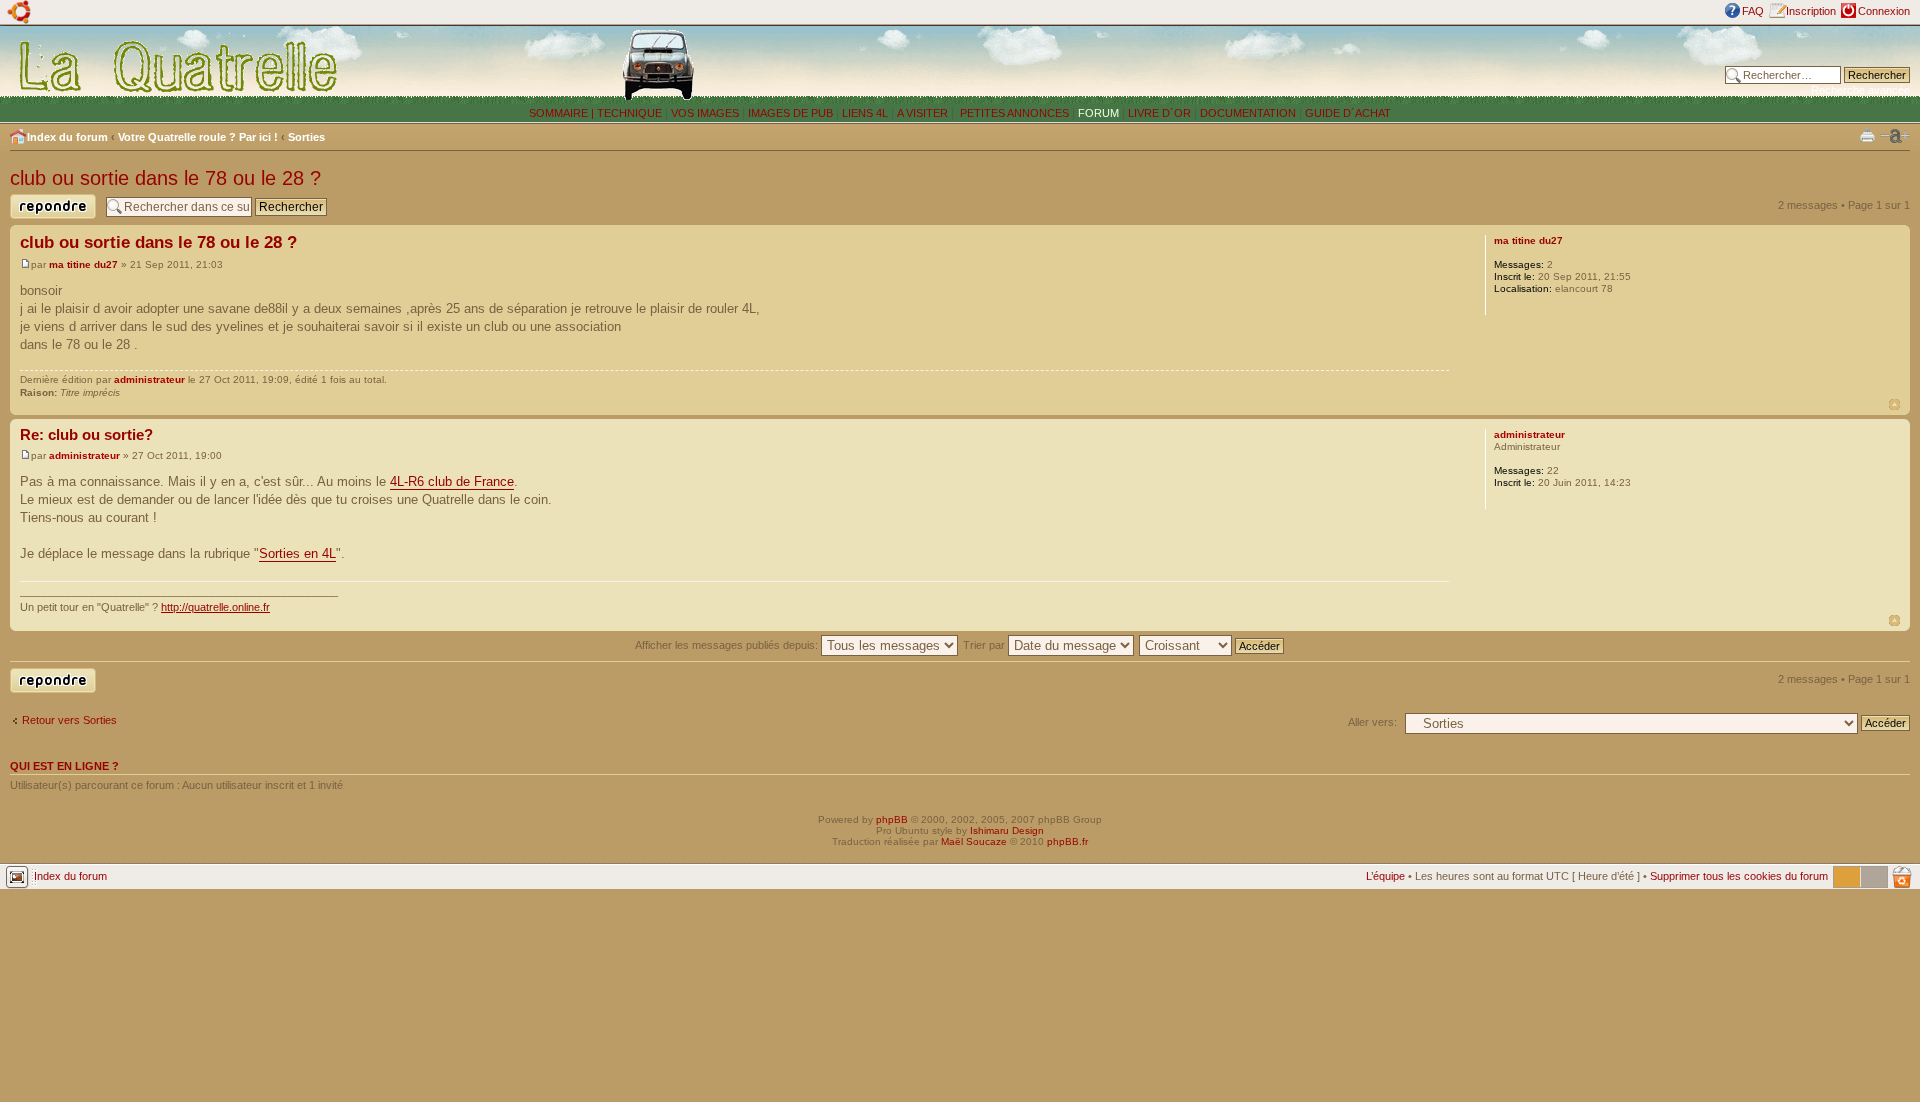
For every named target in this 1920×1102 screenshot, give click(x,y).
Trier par (985, 645)
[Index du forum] (179, 66)
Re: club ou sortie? (86, 434)
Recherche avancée (1860, 90)
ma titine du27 (83, 264)
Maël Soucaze (974, 841)
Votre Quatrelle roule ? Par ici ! (198, 137)
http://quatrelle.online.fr (215, 607)
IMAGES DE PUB (790, 113)
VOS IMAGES (705, 113)
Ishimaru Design (1007, 830)
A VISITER (922, 113)
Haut (1894, 404)
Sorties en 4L (297, 553)
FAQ (1753, 11)
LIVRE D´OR (1159, 113)
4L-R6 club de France (452, 481)
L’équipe (1385, 876)
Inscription (1811, 11)
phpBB (892, 819)
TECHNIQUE (629, 113)
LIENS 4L (866, 113)
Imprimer (1867, 134)
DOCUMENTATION (1248, 113)
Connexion (1884, 11)
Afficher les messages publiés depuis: (728, 645)
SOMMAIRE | (563, 113)
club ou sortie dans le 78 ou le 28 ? (165, 178)
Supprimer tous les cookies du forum (1739, 876)
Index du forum (67, 137)
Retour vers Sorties (69, 720)
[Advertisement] (1351, 65)
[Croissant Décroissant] (1212, 645)
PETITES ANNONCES (1013, 113)
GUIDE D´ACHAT (1348, 113)
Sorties (306, 137)
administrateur (149, 379)
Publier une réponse (37, 218)
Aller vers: (1372, 722)
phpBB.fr (1067, 841)
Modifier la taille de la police (1895, 136)
